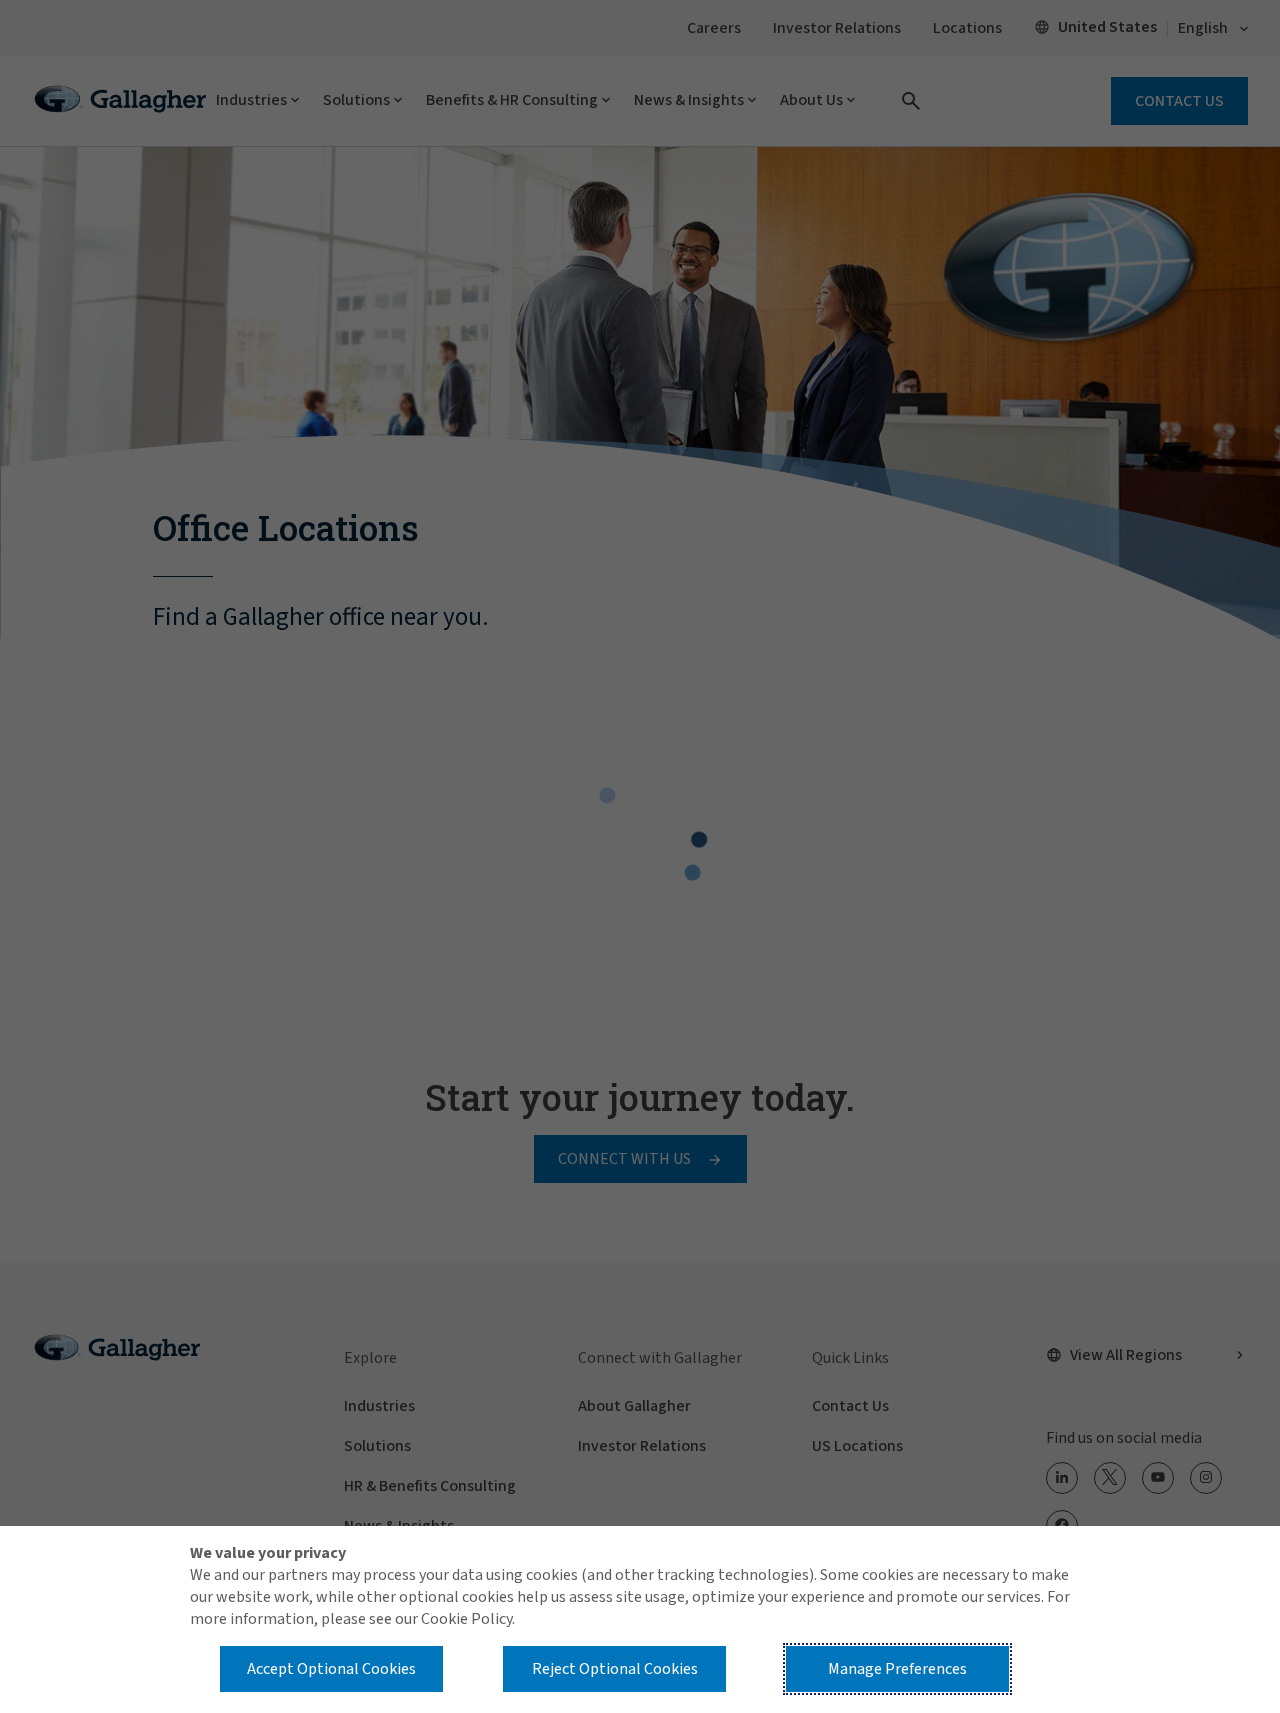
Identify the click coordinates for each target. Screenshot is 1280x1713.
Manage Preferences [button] (897, 1669)
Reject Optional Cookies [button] (615, 1669)
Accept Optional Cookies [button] (331, 1669)
